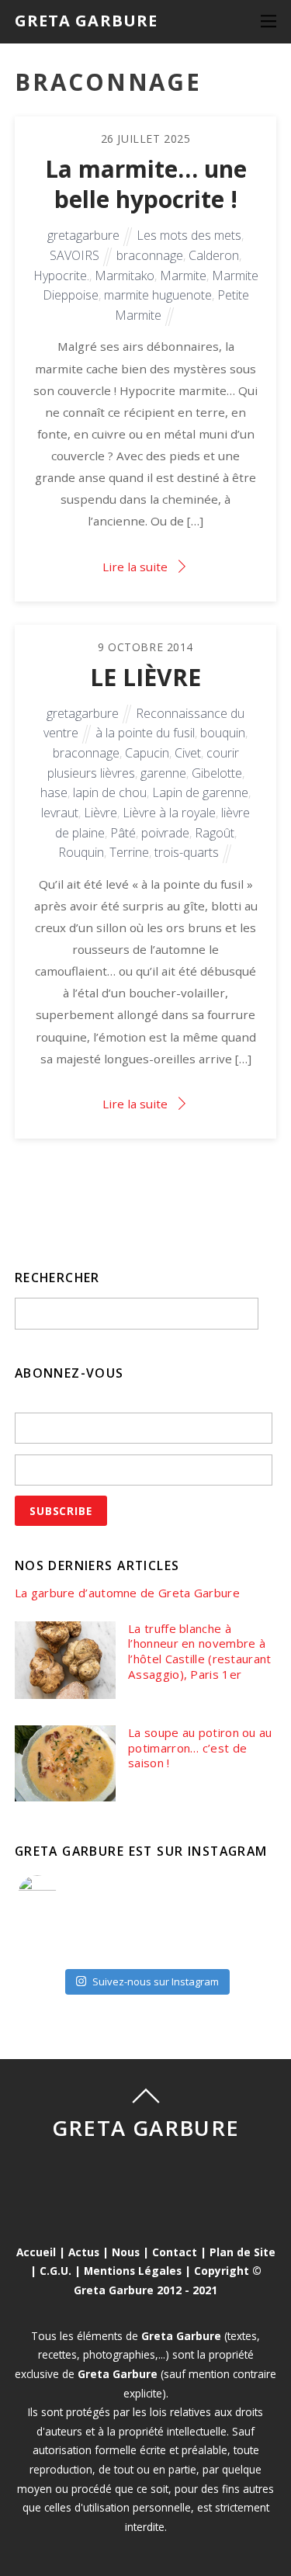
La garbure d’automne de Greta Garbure (127, 1593)
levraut (60, 813)
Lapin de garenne (200, 792)
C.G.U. (55, 2271)
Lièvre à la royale (169, 813)
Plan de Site (242, 2252)
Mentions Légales (133, 2271)
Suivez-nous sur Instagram (156, 1981)
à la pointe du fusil (145, 733)
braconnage (150, 255)
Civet (188, 753)
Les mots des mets (189, 235)
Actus (84, 2252)
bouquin (223, 733)
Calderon (214, 255)
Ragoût (215, 833)
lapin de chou (110, 792)
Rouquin (81, 852)
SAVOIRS (74, 255)
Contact (175, 2252)
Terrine (129, 852)
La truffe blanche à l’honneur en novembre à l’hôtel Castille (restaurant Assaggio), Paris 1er (199, 1652)
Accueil (36, 2252)
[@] (61, 1895)
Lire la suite (135, 567)
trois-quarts (187, 852)
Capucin (147, 753)
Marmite (183, 276)
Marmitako (125, 276)
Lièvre (100, 813)
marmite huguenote (158, 295)
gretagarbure (83, 235)
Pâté (123, 833)
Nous (126, 2252)
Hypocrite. (61, 276)
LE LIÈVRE (145, 677)
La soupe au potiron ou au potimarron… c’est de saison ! (200, 1748)
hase (54, 792)
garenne (163, 773)
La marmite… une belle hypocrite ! (146, 184)
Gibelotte (217, 773)
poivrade (165, 833)
